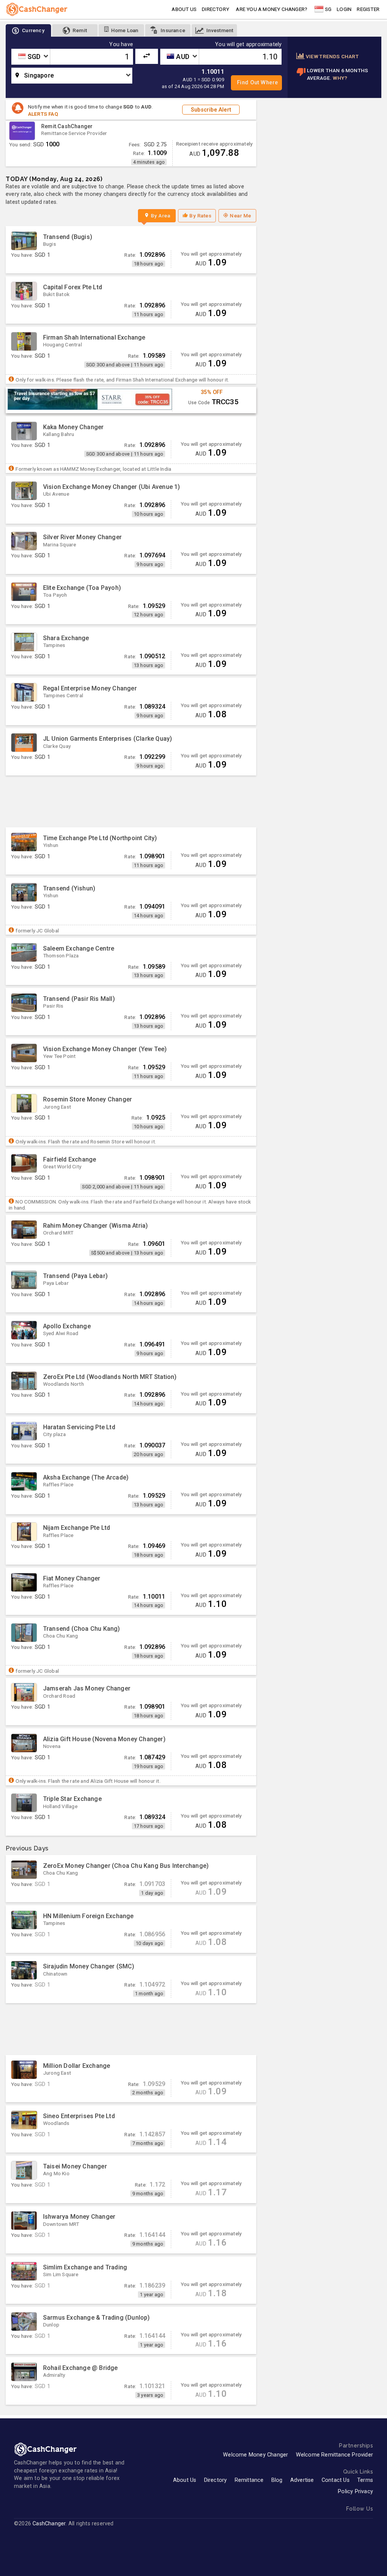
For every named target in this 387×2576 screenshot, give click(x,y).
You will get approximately (248, 45)
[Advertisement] (131, 801)
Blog (277, 2480)
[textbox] (31, 57)
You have (121, 45)
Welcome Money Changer (255, 2455)
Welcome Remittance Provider (334, 2455)
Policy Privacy (355, 2491)
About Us (185, 2480)
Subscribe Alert (211, 109)
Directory (215, 9)
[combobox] (31, 57)
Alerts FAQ (43, 114)
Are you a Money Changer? (272, 9)
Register (368, 9)
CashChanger (49, 2524)
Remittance (249, 2480)
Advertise (302, 2480)
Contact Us (336, 2480)
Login (344, 9)
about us (184, 9)
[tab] (28, 30)
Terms (365, 2480)
